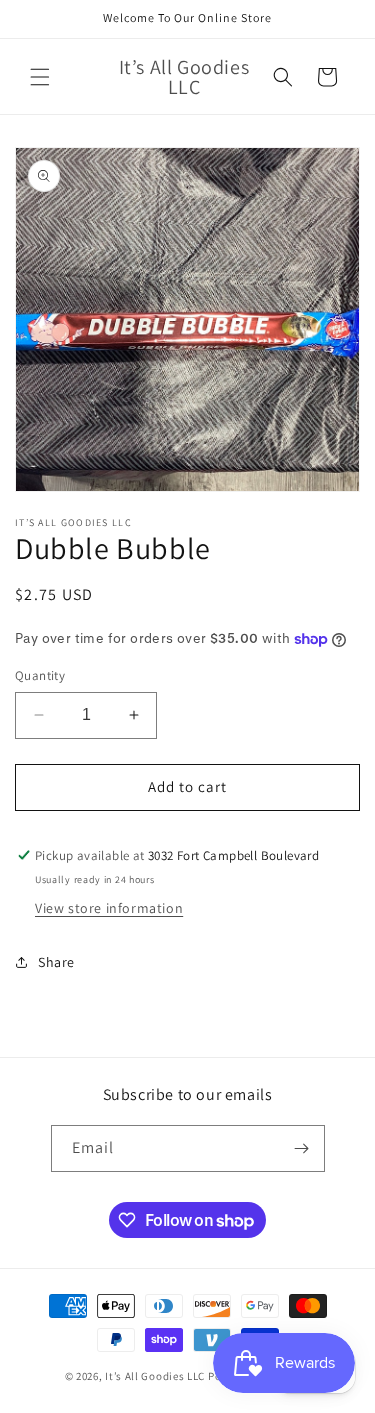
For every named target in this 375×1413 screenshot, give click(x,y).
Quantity (40, 675)
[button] (40, 77)
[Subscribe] (302, 1148)
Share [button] (56, 962)
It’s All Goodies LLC (155, 1376)
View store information (109, 908)
